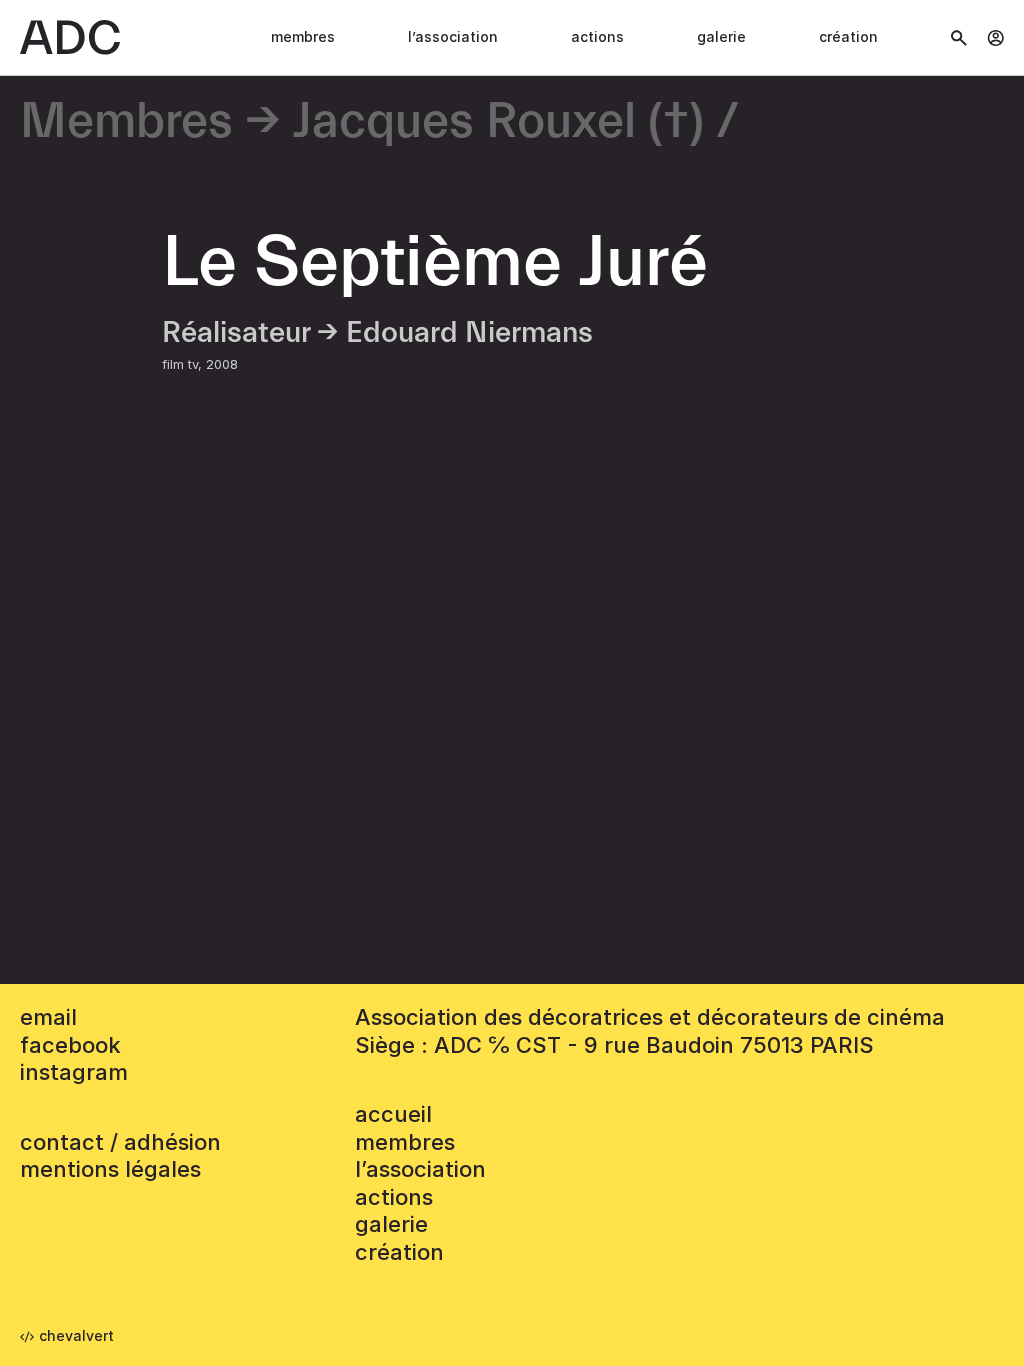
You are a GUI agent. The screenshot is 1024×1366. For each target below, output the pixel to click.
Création (848, 36)
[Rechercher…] (959, 38)
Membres (303, 36)
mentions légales (110, 1169)
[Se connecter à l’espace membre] (995, 38)
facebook (70, 1045)
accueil (393, 1114)
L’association (453, 36)
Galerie (721, 36)
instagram (74, 1072)
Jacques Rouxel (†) (498, 122)
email (48, 1017)
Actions (597, 36)
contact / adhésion (120, 1142)
